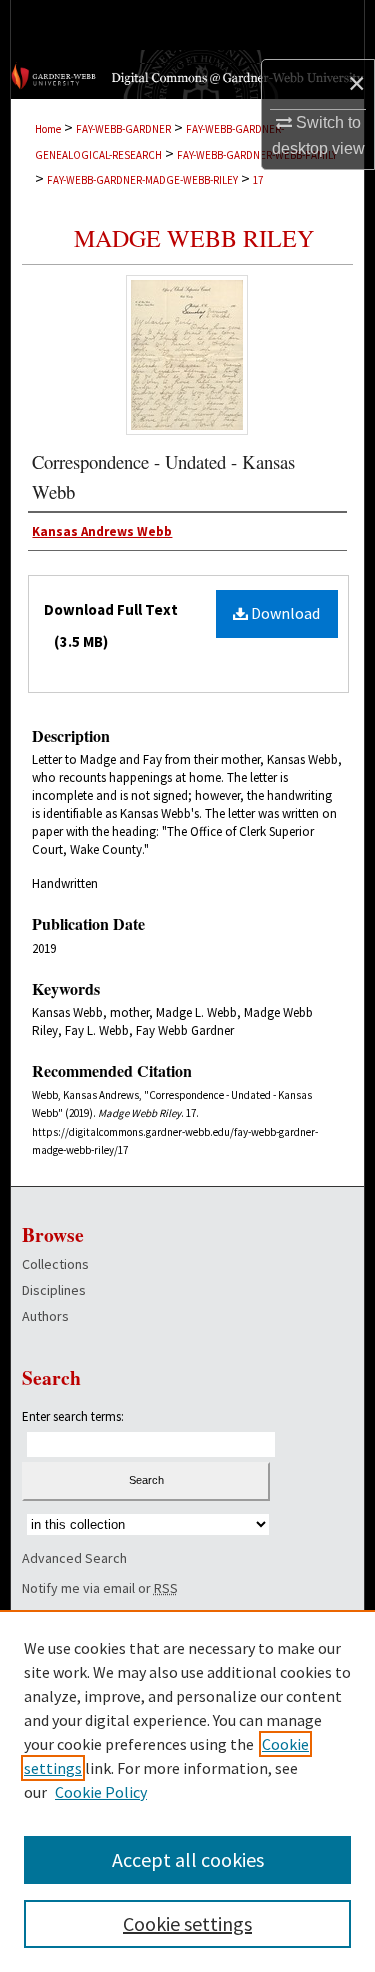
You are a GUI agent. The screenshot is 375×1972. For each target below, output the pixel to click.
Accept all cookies (188, 1859)
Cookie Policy (101, 1792)
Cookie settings (187, 1923)
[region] (187, 1791)
